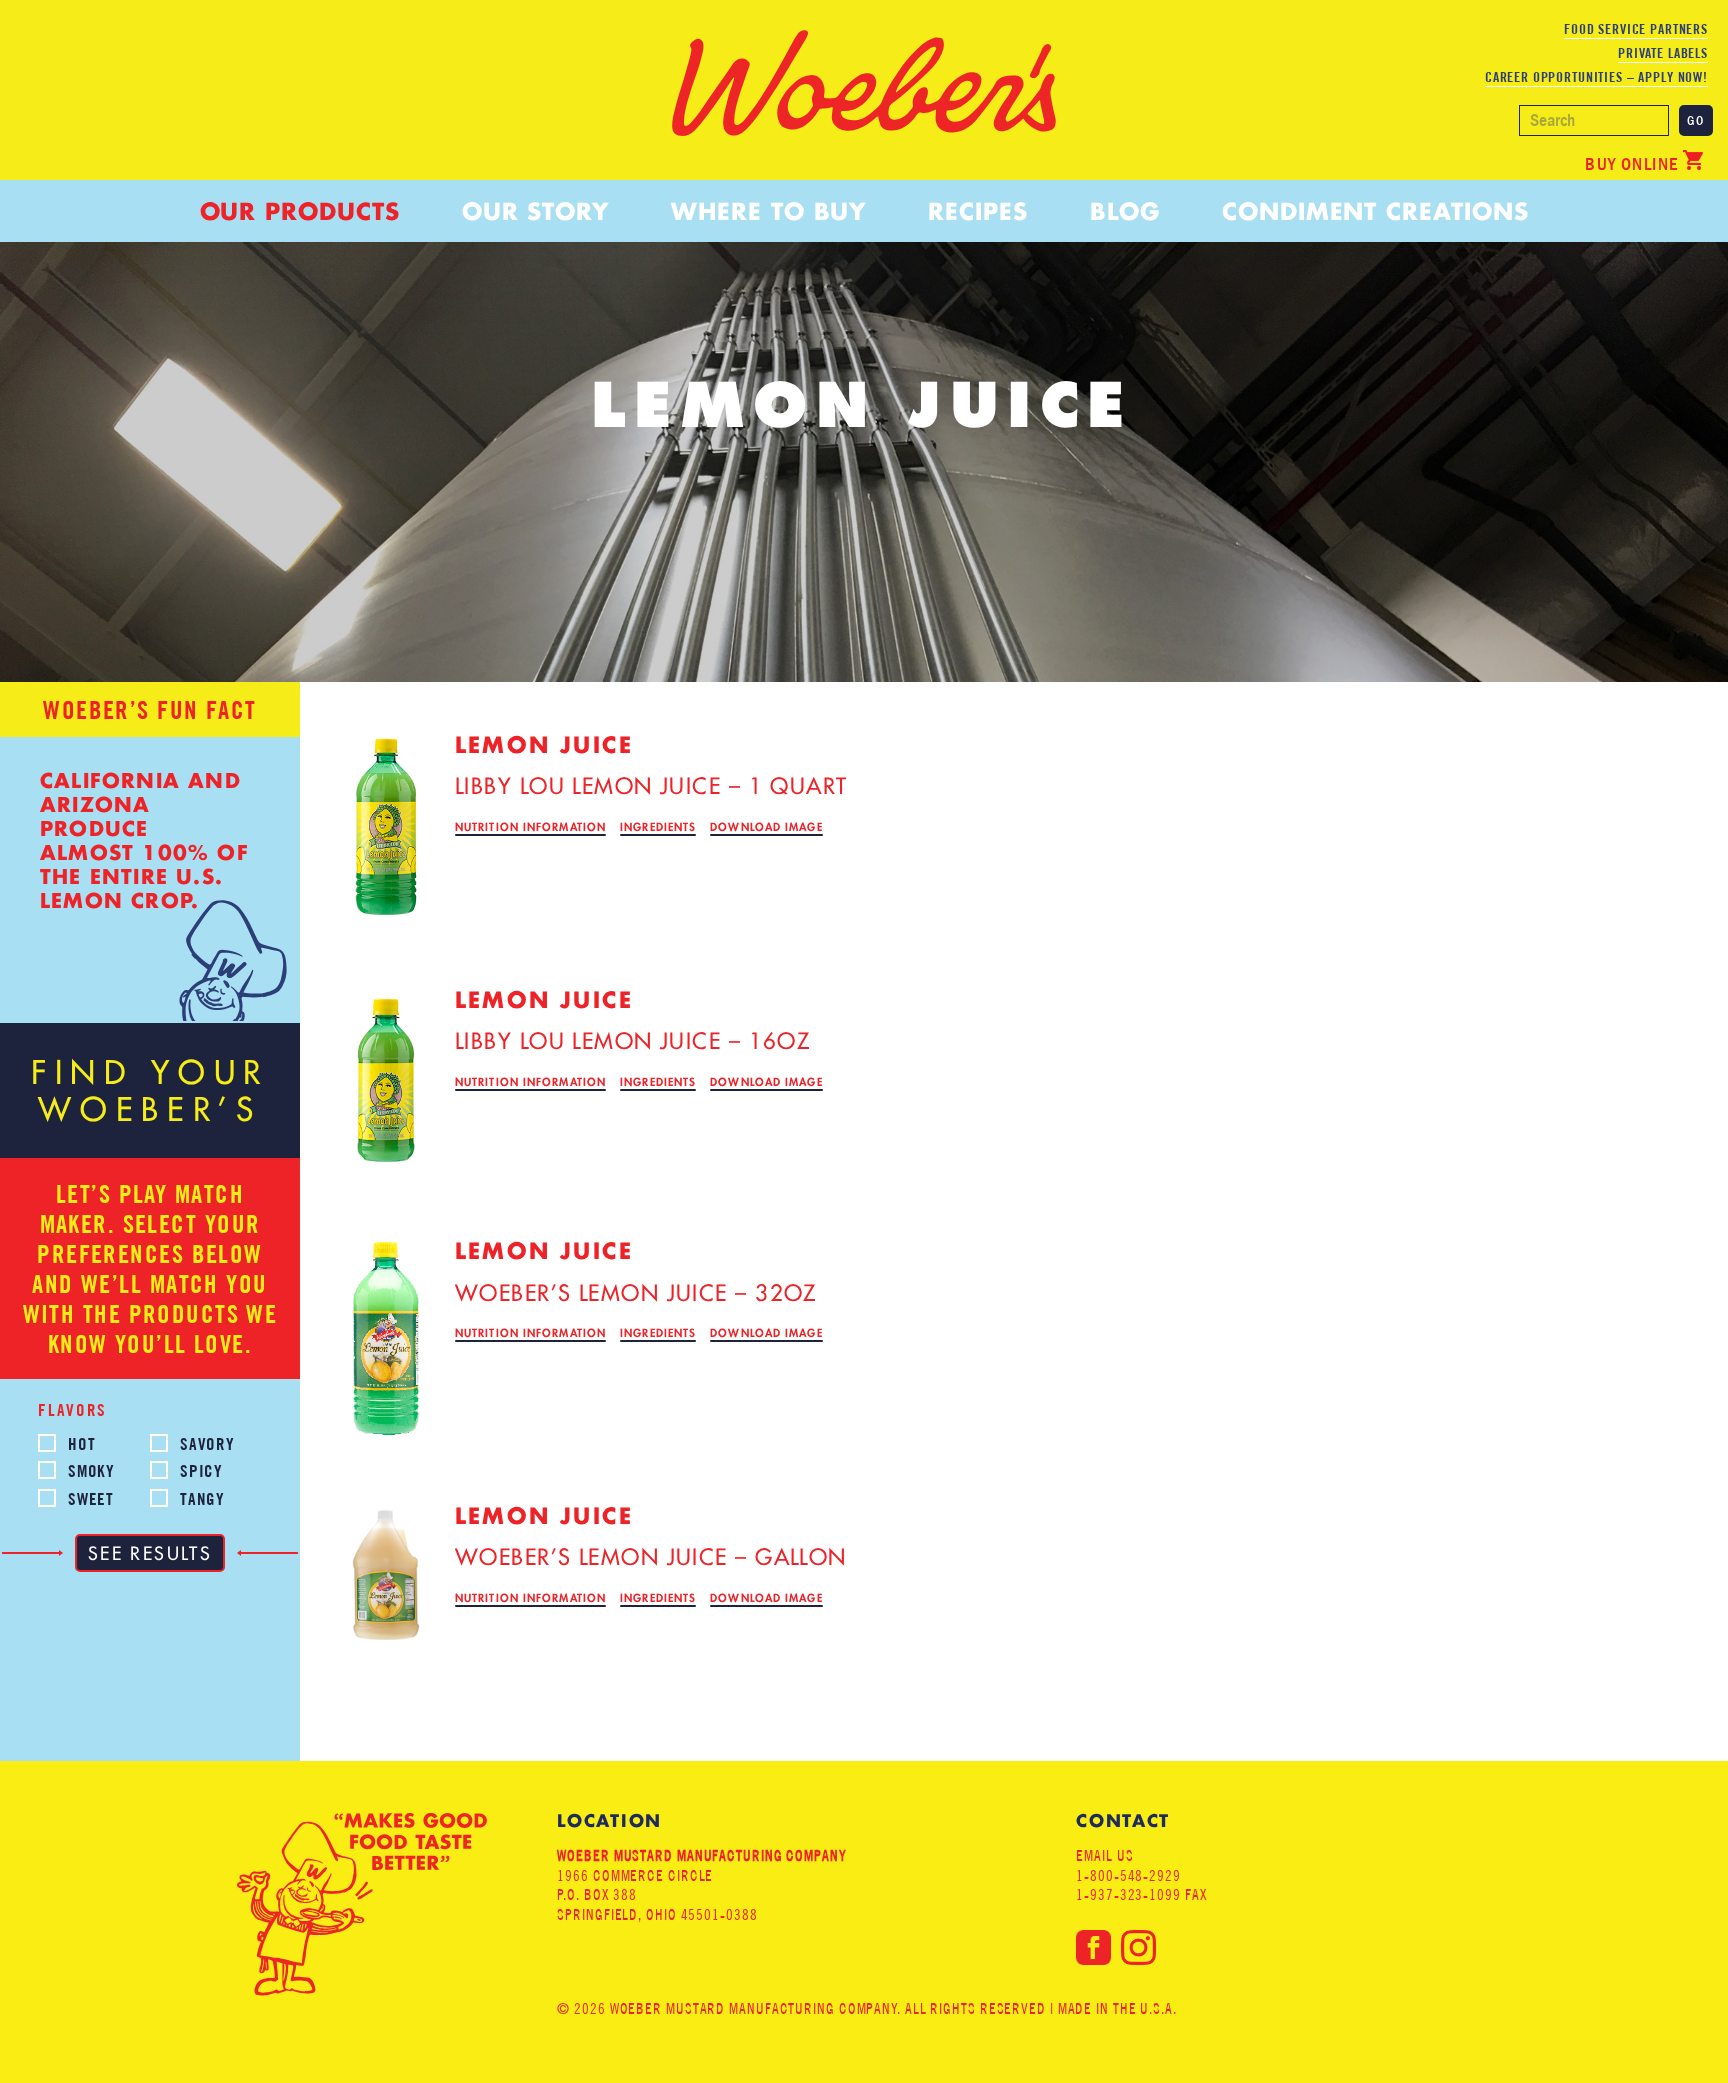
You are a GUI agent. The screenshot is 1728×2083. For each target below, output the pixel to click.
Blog (1125, 211)
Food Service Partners (1636, 29)
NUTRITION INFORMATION (530, 827)
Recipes (977, 211)
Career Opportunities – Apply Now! (1596, 77)
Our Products (300, 211)
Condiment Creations (1375, 211)
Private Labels (1663, 53)
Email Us (1104, 1855)
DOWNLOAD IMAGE (766, 827)
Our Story (535, 211)
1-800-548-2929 (1128, 1875)
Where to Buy (768, 211)
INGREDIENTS (658, 827)
